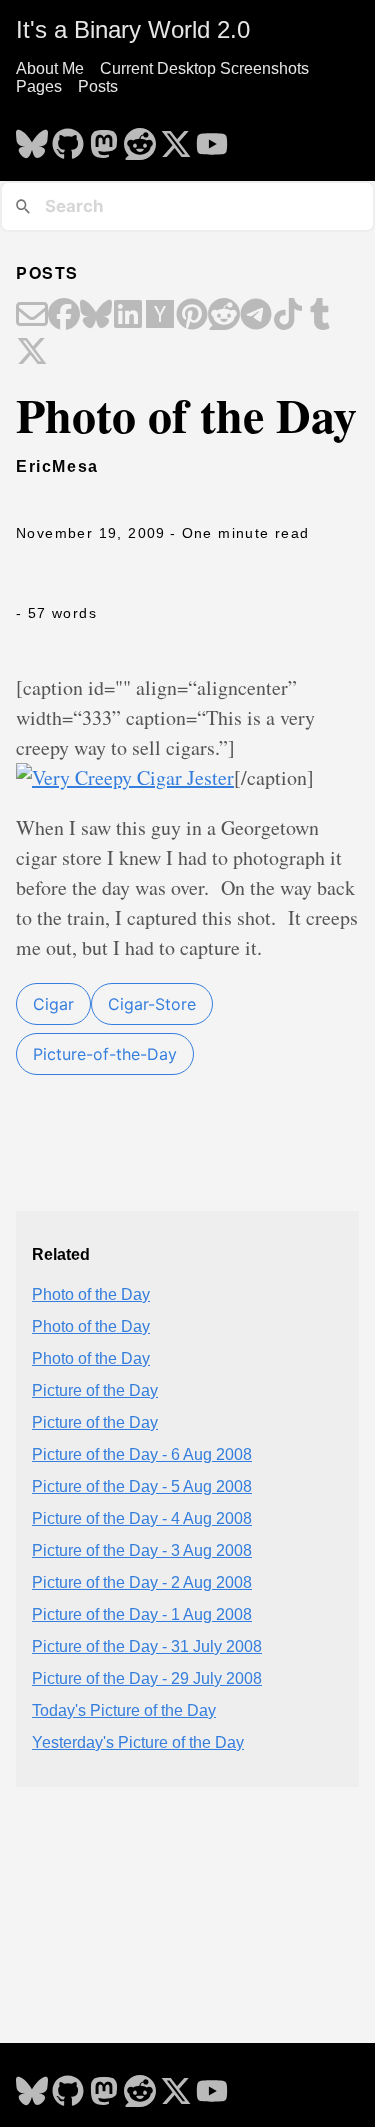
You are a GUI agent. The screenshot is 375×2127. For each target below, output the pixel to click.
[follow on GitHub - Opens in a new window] (68, 138)
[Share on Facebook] (64, 316)
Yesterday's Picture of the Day (138, 1742)
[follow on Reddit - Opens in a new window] (140, 138)
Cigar (53, 1004)
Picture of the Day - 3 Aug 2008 (142, 1550)
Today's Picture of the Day (124, 1710)
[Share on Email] (32, 316)
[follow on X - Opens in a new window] (176, 138)
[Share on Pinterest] (192, 316)
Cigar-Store (152, 1004)
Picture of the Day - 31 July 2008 (147, 1646)
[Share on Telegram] (256, 316)
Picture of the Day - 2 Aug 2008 (142, 1582)
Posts (98, 86)
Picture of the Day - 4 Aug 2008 (142, 1518)
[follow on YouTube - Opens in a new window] (212, 138)
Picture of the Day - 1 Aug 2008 (142, 1614)
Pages (39, 86)
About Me (50, 68)
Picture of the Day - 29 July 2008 (147, 1678)
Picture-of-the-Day (105, 1054)
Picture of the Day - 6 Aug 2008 (142, 1454)
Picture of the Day (95, 1390)
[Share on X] (32, 353)
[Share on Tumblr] (320, 316)
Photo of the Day (91, 1294)
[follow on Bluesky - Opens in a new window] (32, 138)
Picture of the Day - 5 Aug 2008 (142, 1486)
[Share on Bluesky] (96, 316)
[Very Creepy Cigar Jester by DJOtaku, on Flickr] (125, 777)
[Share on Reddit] (224, 316)
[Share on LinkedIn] (128, 316)
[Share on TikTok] (288, 316)
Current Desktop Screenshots (204, 68)
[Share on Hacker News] (160, 316)
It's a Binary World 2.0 (133, 29)
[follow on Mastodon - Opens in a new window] (104, 138)
